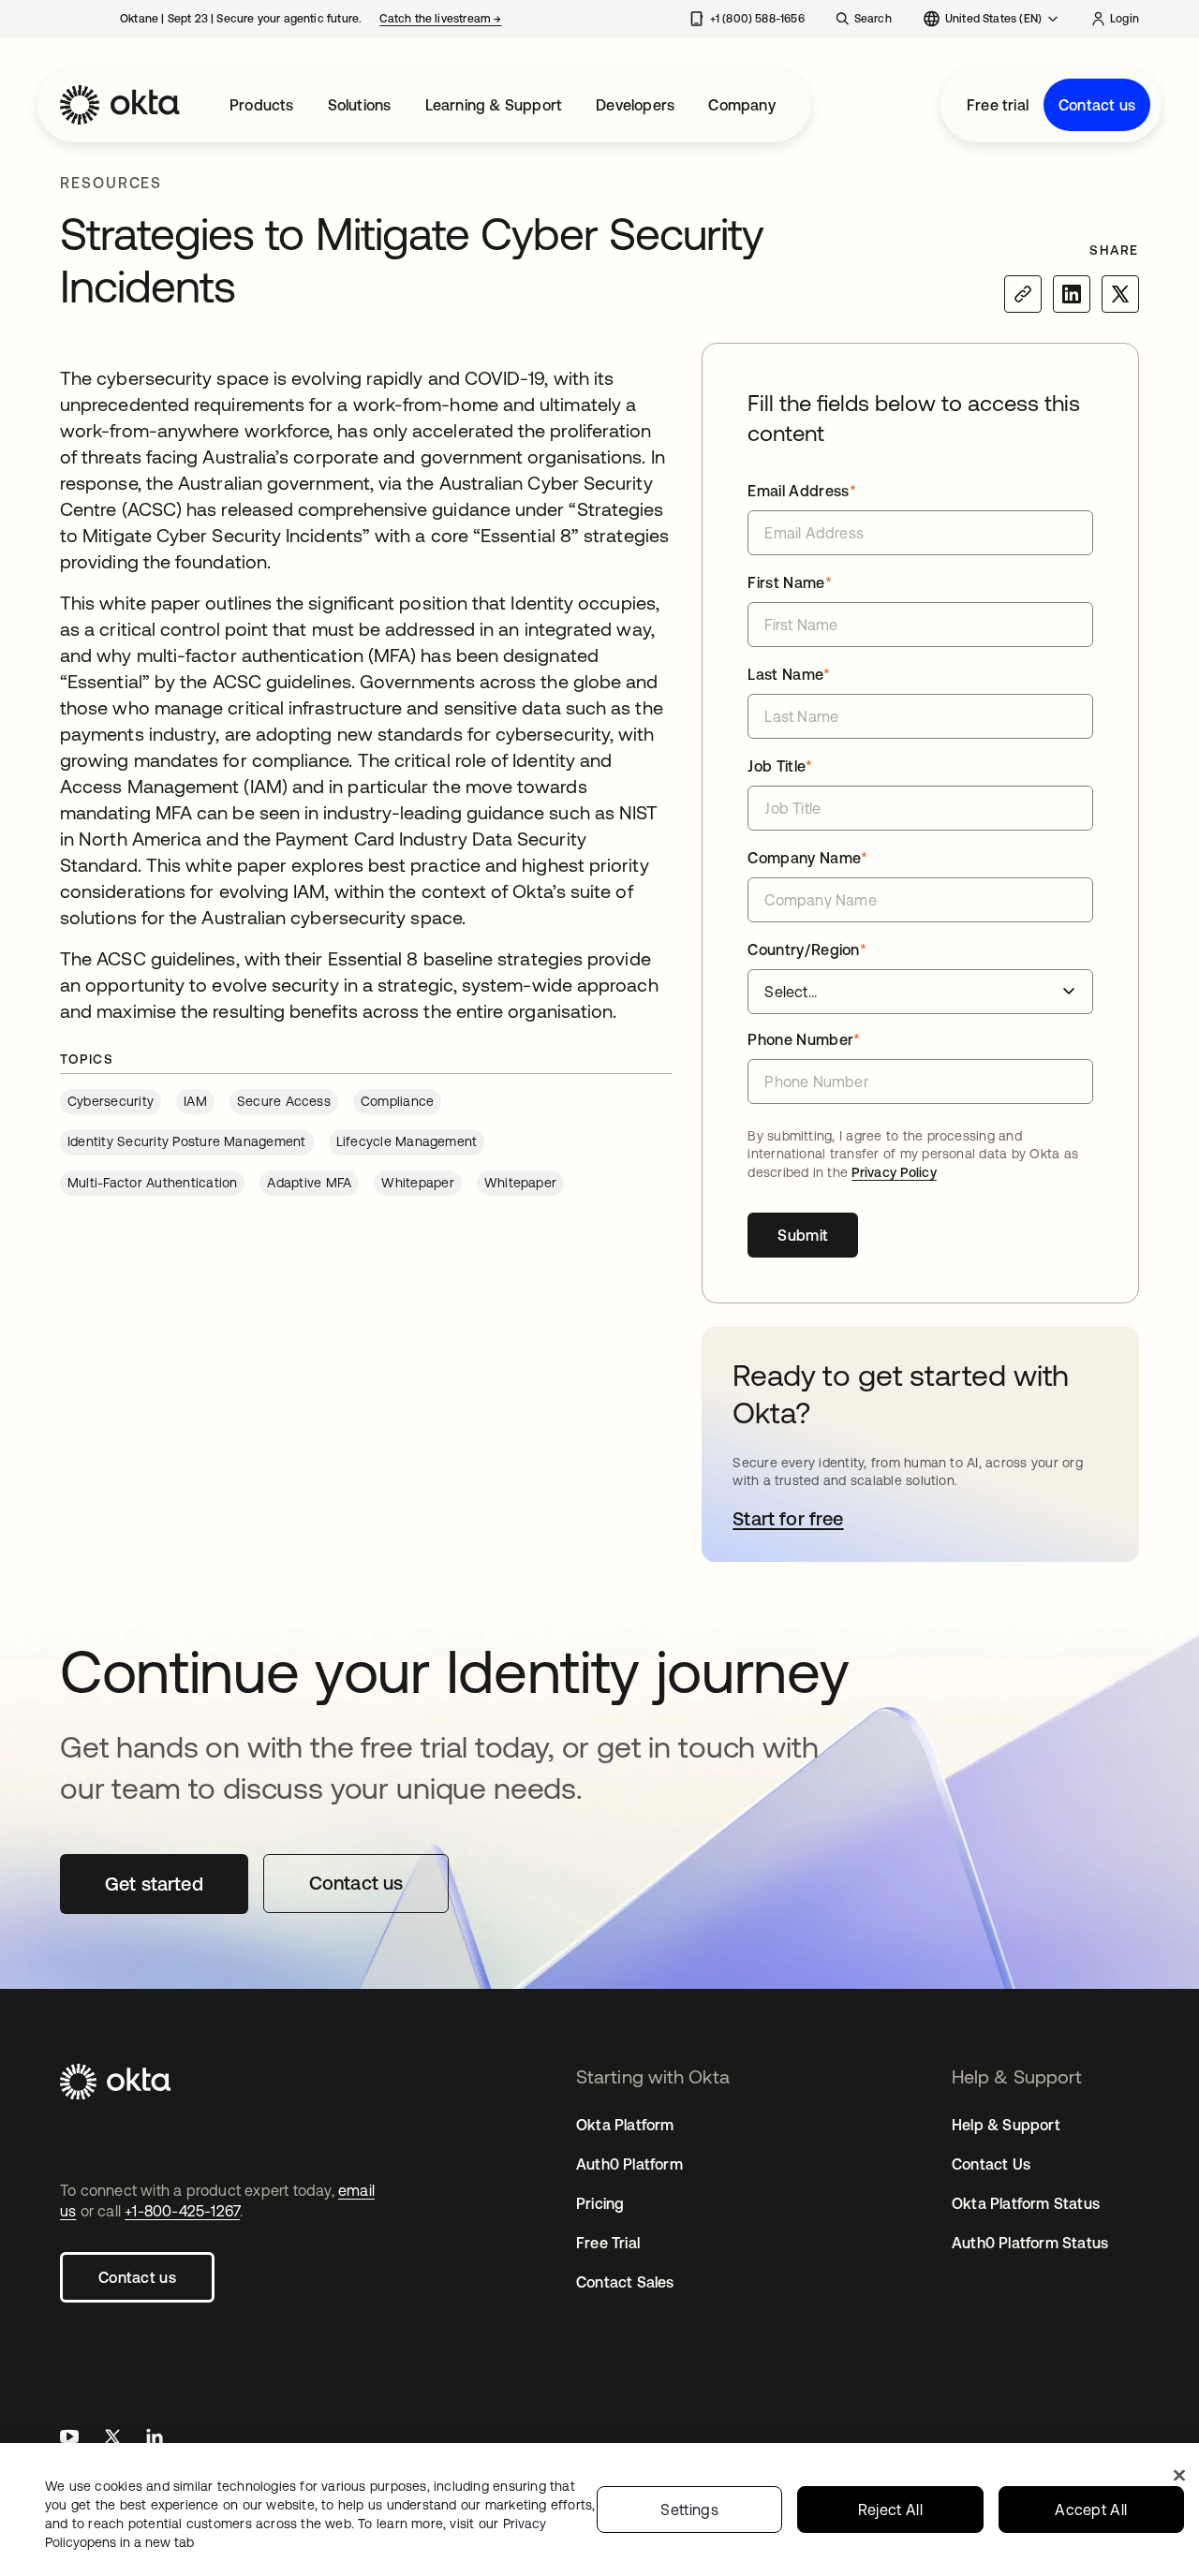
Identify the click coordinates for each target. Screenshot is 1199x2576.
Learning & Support (494, 105)
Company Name (807, 858)
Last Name (789, 674)
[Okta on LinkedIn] (155, 2439)
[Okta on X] (112, 2439)
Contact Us (991, 2164)
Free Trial (608, 2243)
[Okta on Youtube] (69, 2439)
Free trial (998, 105)
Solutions (360, 105)
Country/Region (807, 949)
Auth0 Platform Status (1030, 2243)
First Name (790, 582)
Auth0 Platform (629, 2164)
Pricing (600, 2203)
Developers (635, 105)
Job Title (780, 766)
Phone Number (804, 1039)
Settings (689, 2510)
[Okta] (120, 105)
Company (741, 105)
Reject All (890, 2510)
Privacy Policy (894, 1172)
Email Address (802, 491)
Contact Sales (625, 2282)
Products (262, 105)
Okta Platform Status (1026, 2203)
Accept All (1091, 2510)
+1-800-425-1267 (182, 2211)
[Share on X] (1120, 294)
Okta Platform (625, 2125)
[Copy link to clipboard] (1023, 294)
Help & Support (1006, 2125)
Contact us (1097, 105)
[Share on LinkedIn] (1072, 294)
